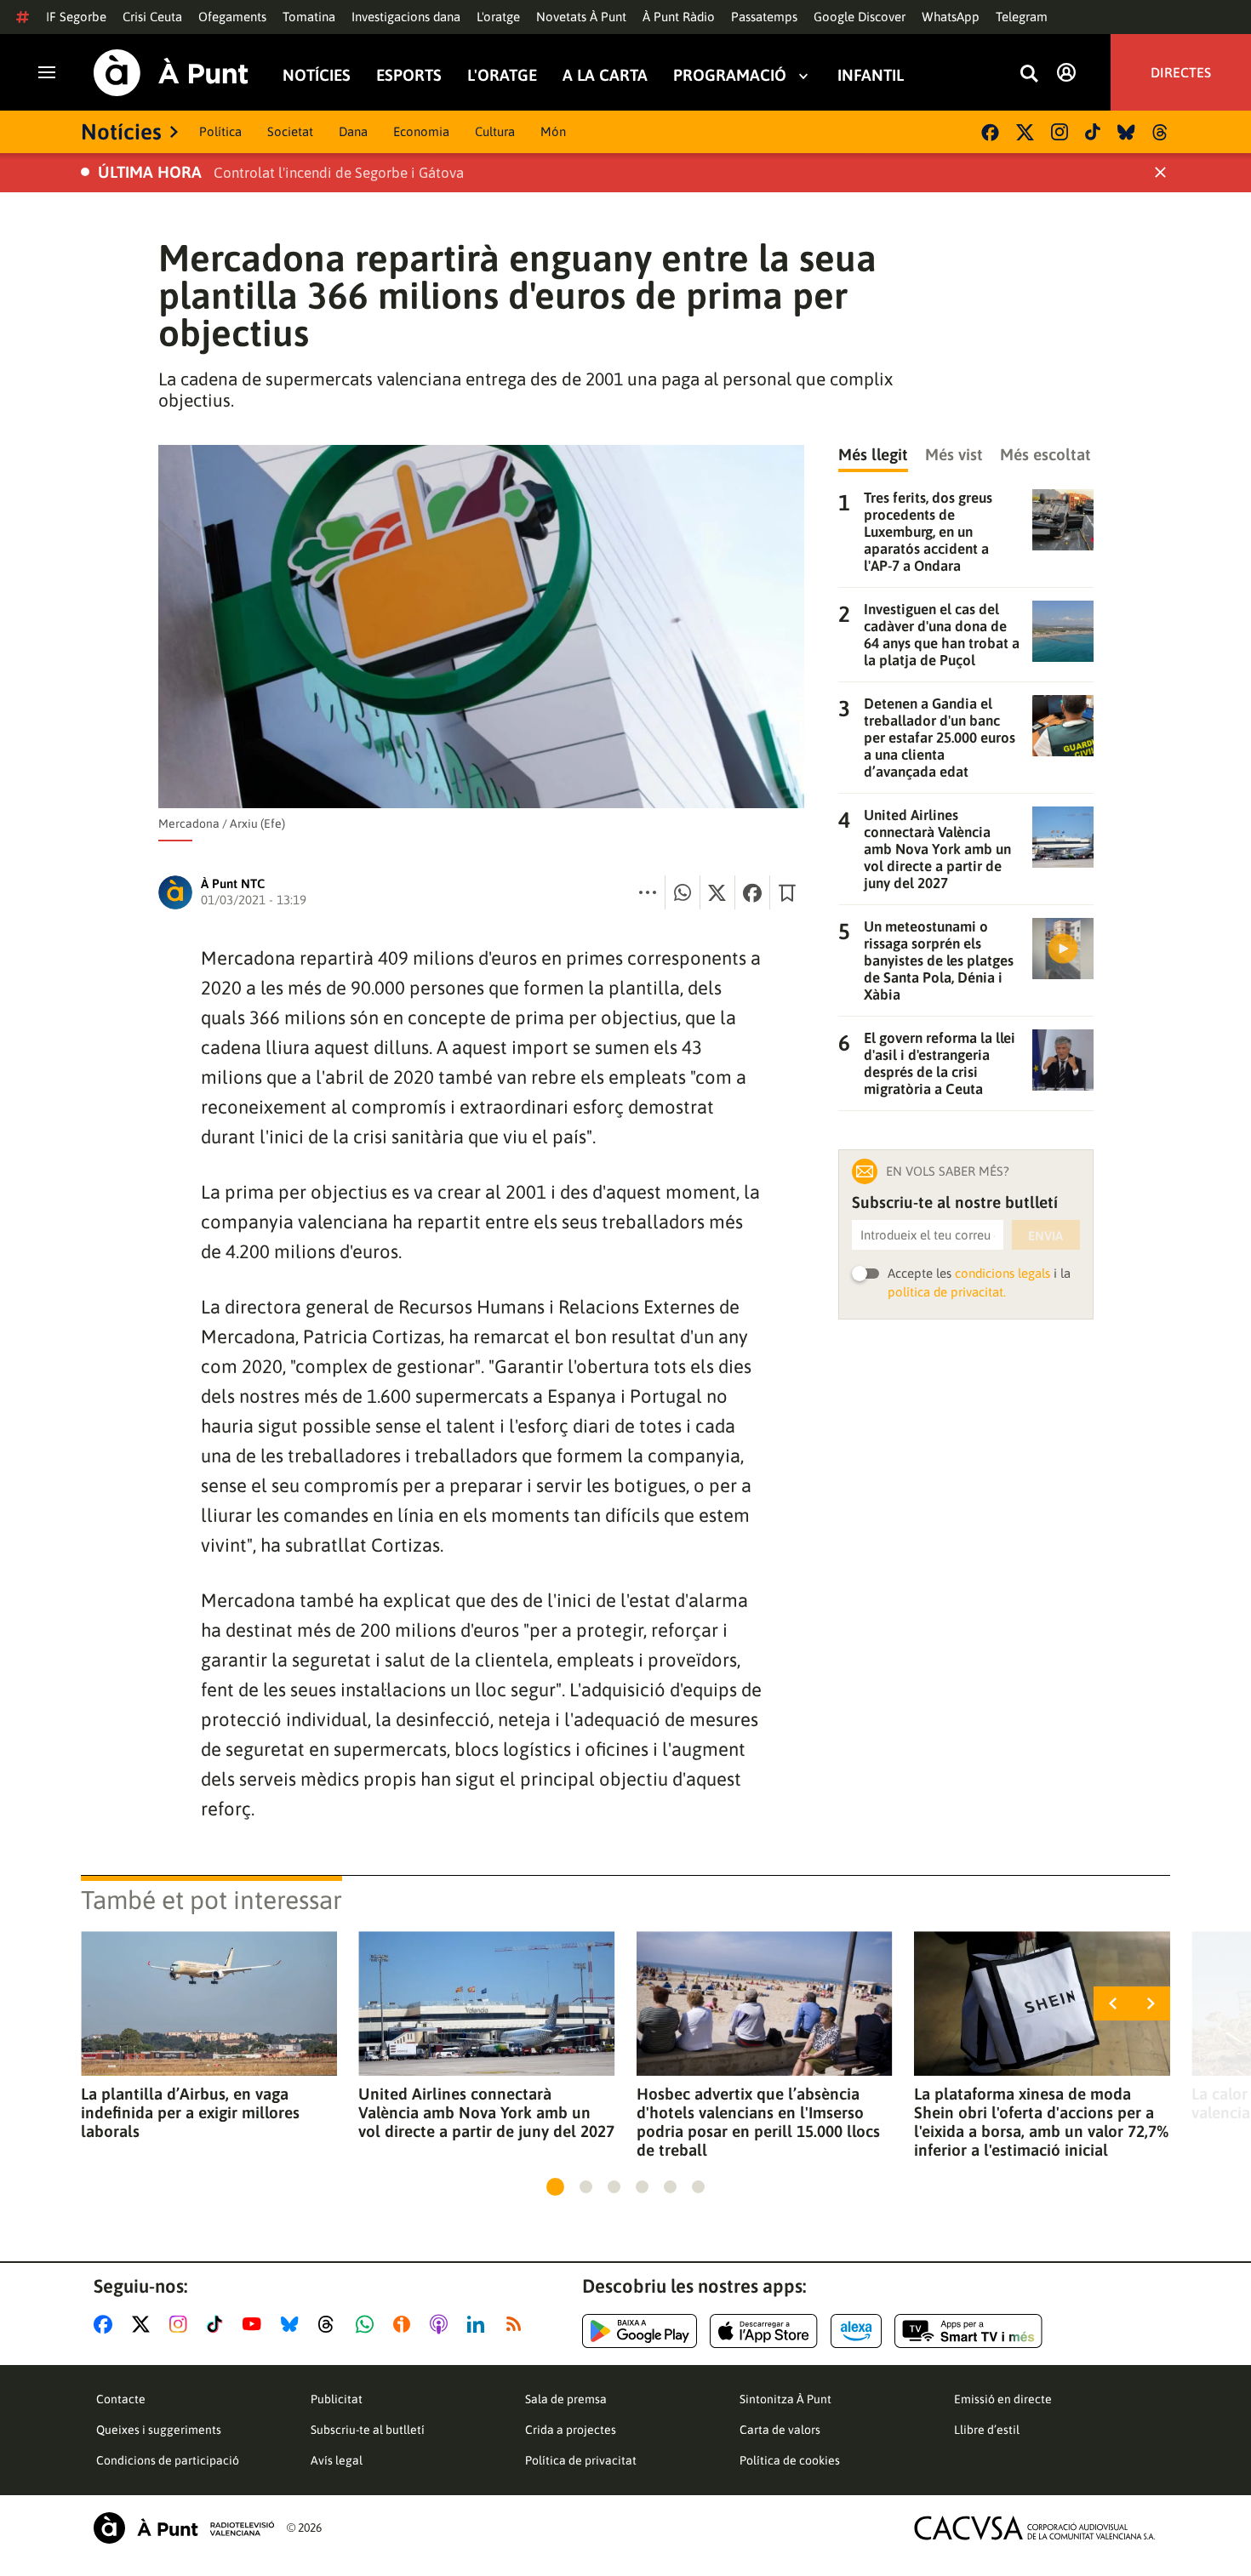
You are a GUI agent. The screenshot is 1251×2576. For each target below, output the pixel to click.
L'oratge (498, 17)
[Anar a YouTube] (255, 2324)
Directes (1181, 72)
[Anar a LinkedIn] (479, 2324)
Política (220, 131)
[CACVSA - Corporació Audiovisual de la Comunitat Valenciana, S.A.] (1035, 2528)
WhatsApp (951, 17)
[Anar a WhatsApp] (368, 2324)
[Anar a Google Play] (640, 2331)
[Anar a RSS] (517, 2324)
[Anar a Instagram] (182, 2324)
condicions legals (1003, 1273)
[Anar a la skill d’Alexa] (856, 2331)
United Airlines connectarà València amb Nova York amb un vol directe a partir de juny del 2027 (486, 2112)
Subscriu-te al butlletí (368, 2430)
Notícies (317, 75)
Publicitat (337, 2399)
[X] (1025, 132)
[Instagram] (1060, 132)
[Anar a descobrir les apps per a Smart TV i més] (968, 2331)
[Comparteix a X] (717, 892)
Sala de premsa (566, 2399)
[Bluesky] (1126, 132)
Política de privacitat (581, 2460)
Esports (409, 75)
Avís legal (337, 2460)
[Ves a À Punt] (171, 73)
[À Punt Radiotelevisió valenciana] (184, 2528)
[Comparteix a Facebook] (752, 892)
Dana (353, 131)
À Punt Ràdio (679, 17)
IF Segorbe (76, 17)
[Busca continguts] (1029, 74)
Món (553, 131)
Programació (730, 75)
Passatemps (764, 17)
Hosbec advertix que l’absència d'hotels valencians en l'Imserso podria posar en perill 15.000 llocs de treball (758, 2122)
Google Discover (860, 17)
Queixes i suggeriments (159, 2430)
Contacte (121, 2399)
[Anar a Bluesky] (293, 2324)
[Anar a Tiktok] (218, 2324)
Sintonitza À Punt (785, 2399)
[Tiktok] (1093, 132)
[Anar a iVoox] (405, 2324)
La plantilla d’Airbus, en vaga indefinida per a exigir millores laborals (190, 2112)
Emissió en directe (1003, 2399)
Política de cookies (790, 2460)
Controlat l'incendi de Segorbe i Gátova (339, 173)
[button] (555, 2187)
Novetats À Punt (581, 17)
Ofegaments (232, 17)
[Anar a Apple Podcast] (442, 2324)
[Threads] (1161, 132)
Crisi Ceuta (152, 17)
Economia (421, 131)
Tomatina (309, 17)
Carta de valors (780, 2430)
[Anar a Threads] (331, 2324)
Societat (290, 131)
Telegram (1022, 17)
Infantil (871, 75)
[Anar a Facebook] (106, 2324)
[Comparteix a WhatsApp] (683, 892)
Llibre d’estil (987, 2430)
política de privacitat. (947, 1292)
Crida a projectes (571, 2430)
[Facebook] (990, 132)
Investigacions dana (406, 17)
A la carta (605, 75)
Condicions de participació (168, 2460)
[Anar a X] (144, 2324)
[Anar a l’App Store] (764, 2331)
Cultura (495, 131)
